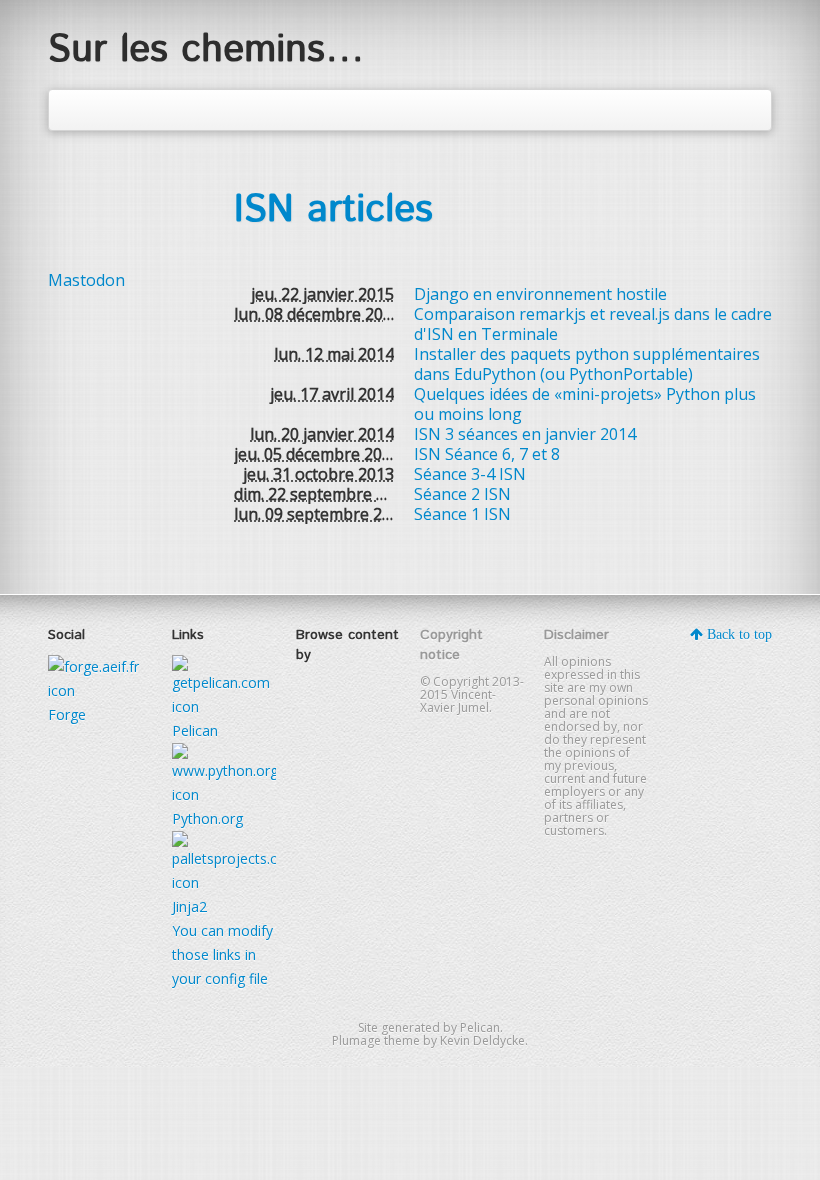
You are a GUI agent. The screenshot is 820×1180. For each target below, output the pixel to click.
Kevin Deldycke (482, 1040)
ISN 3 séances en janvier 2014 (525, 434)
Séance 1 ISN (462, 514)
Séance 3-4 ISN (470, 474)
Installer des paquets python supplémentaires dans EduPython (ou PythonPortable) (587, 364)
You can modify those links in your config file (222, 954)
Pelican (480, 1027)
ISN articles (333, 210)
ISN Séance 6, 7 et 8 (487, 454)
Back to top (737, 634)
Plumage (356, 1040)
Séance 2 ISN (462, 494)
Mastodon (86, 280)
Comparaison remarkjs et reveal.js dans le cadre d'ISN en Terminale (593, 324)
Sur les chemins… (206, 50)
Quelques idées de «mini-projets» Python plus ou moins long (585, 404)
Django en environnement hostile (540, 294)
